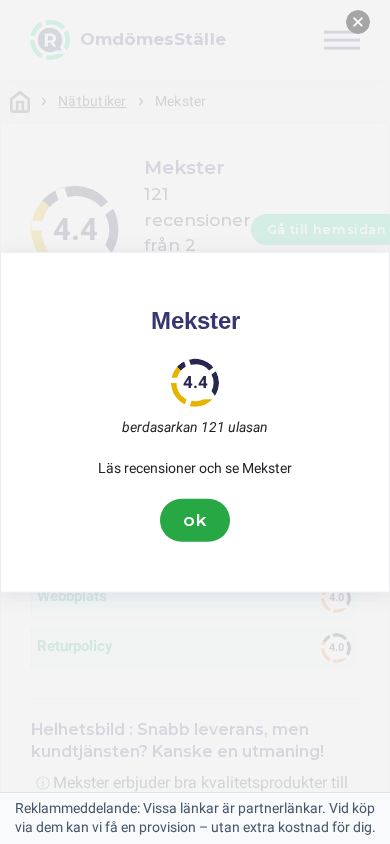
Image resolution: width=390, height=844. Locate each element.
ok (195, 520)
